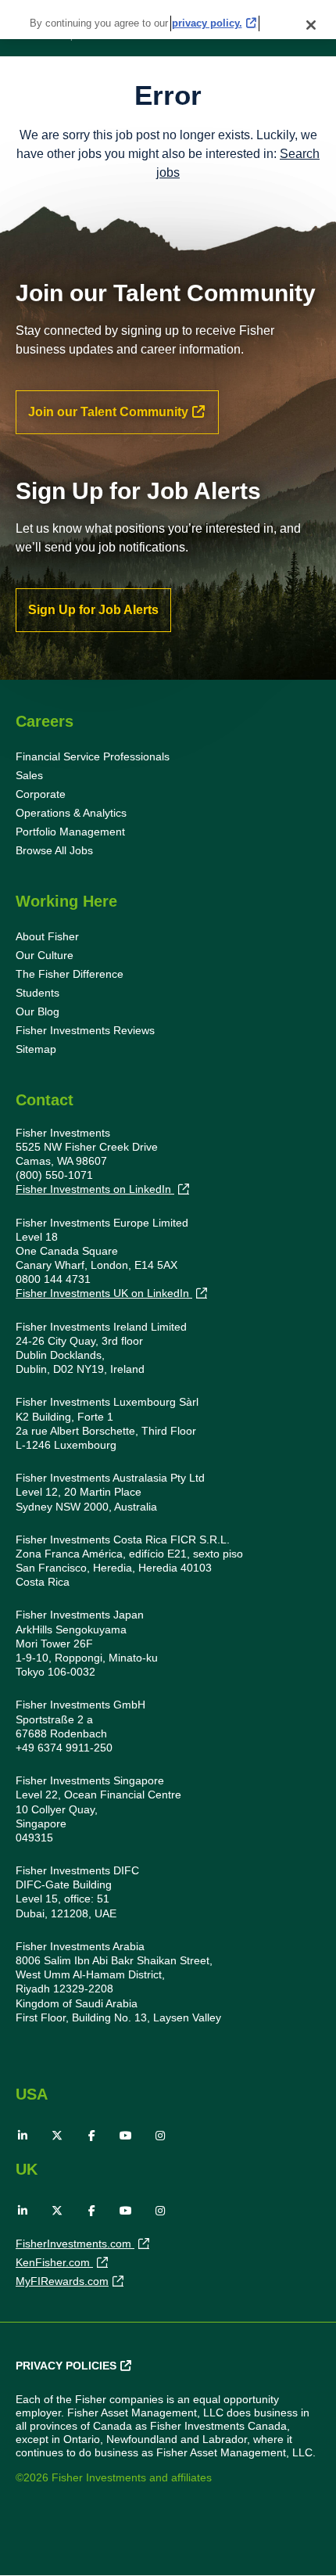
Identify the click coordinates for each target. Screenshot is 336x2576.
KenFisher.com (54, 2262)
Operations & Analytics (71, 813)
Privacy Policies (66, 2366)
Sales (29, 775)
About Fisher (47, 936)
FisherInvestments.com (75, 2244)
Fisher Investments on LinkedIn (95, 1189)
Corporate (41, 794)
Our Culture (45, 955)
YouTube (126, 2136)
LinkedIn (23, 2136)
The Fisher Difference (70, 974)
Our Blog (38, 1011)
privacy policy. (207, 23)
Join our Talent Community (108, 412)
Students (38, 993)
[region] (168, 20)
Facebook (91, 2136)
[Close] (311, 25)
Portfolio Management (70, 832)
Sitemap (36, 1049)
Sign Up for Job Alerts (93, 610)
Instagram (160, 2136)
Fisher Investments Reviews (85, 1030)
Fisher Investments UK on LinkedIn (104, 1293)
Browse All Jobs (54, 850)
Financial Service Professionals (93, 756)
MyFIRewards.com (62, 2281)
